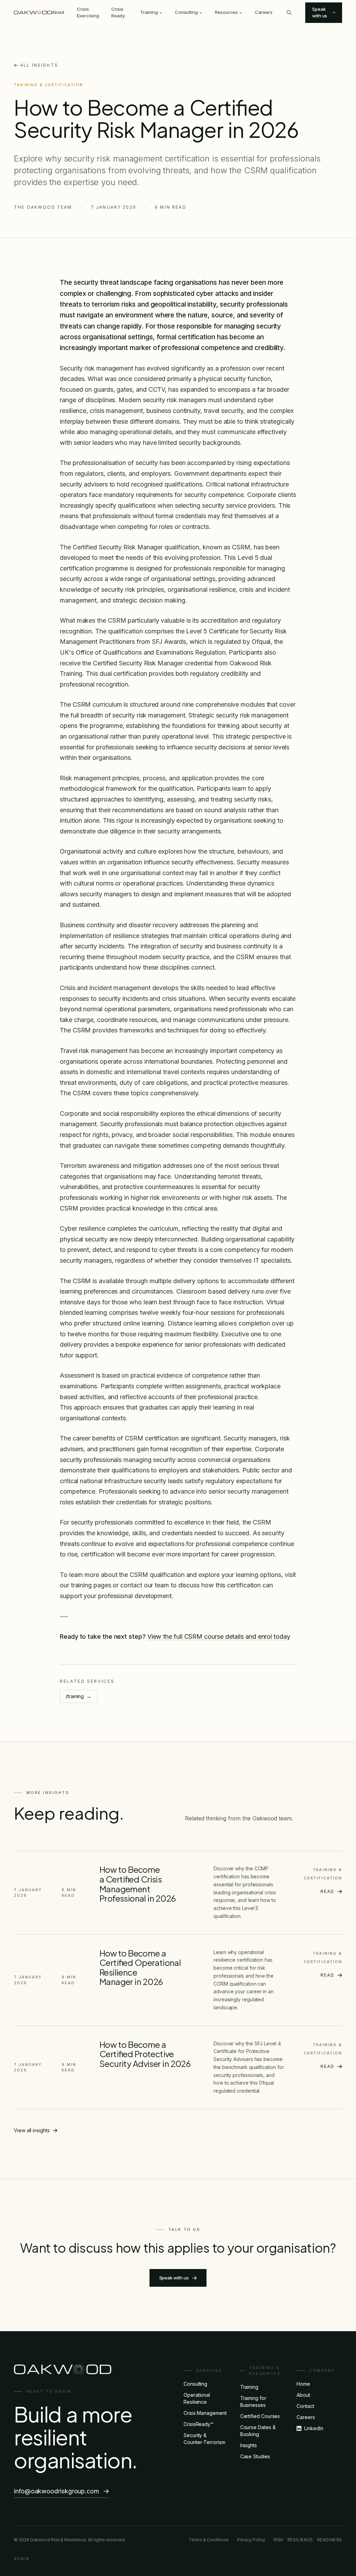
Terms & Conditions (209, 2540)
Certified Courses (260, 2416)
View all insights (32, 2130)
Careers (264, 12)
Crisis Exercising (88, 13)
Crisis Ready (118, 13)
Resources (226, 12)
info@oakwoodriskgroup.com (56, 2491)
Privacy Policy (251, 2540)
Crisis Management (205, 2413)
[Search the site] (289, 13)
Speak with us (320, 13)
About (58, 12)
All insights (39, 65)
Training (149, 12)
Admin (22, 2559)
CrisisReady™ (199, 2424)
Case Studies (255, 2456)
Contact (305, 2406)
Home (303, 2384)
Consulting (186, 12)
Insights (249, 2445)
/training (79, 1696)
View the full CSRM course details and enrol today (219, 1636)
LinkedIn (314, 2428)
